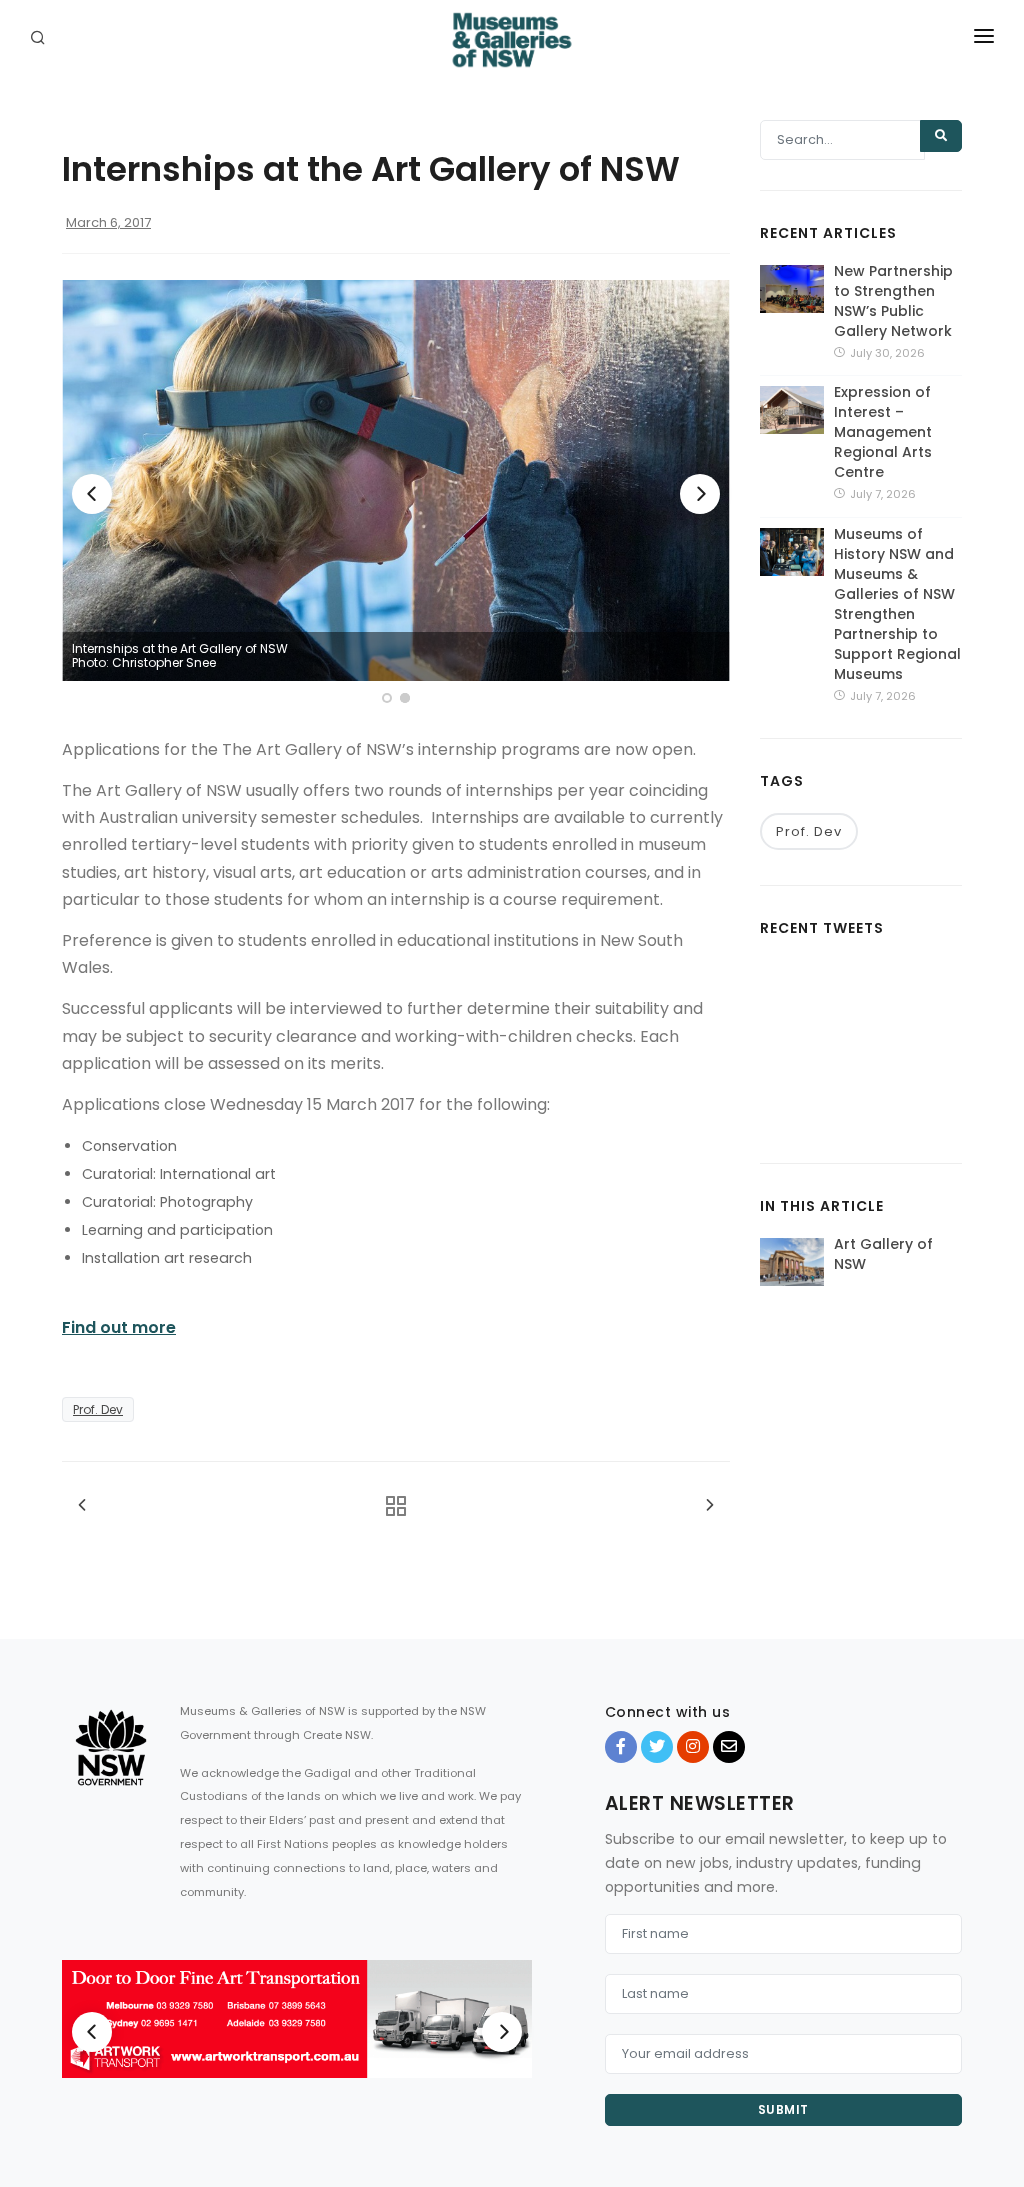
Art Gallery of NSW (883, 1254)
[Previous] (92, 494)
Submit (783, 2109)
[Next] (700, 494)
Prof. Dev (98, 1409)
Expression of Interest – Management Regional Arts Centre (883, 432)
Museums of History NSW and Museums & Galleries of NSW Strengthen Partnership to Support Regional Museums (897, 604)
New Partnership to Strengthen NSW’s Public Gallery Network (893, 301)
